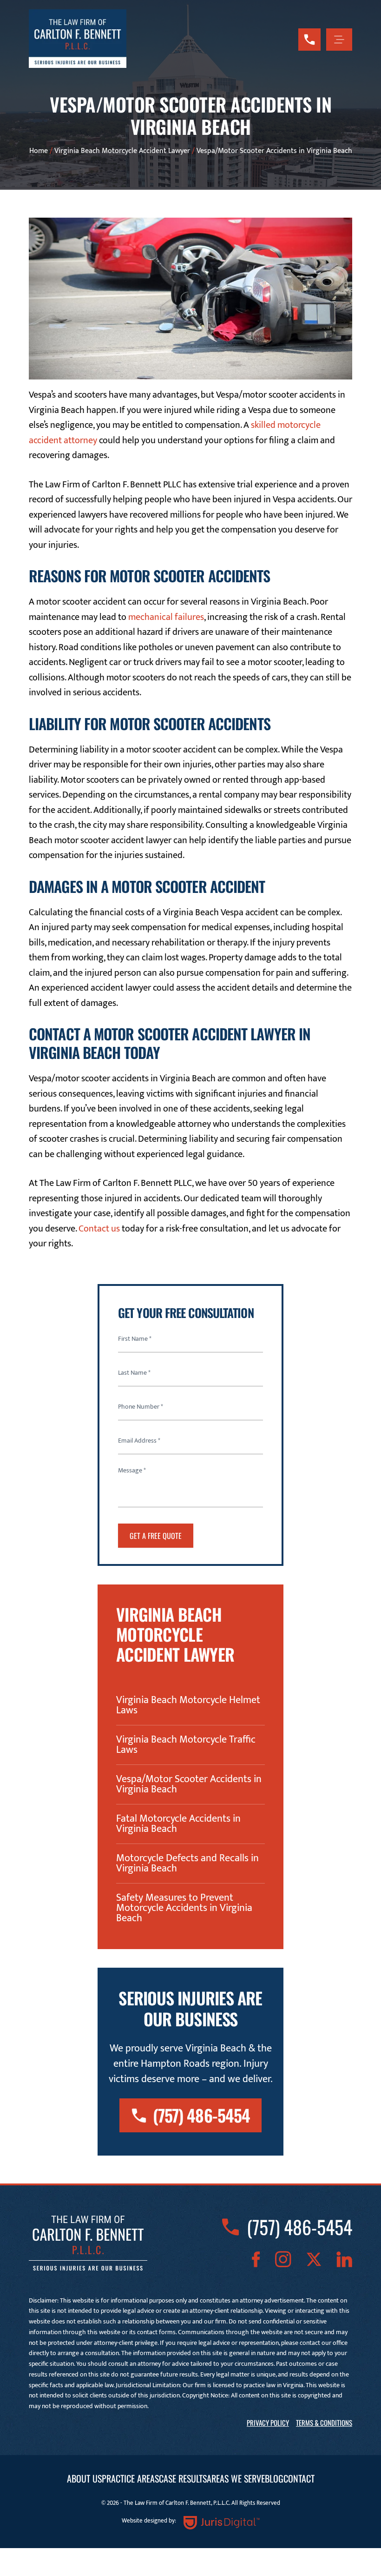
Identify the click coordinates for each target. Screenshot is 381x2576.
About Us (84, 2478)
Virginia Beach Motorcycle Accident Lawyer (122, 151)
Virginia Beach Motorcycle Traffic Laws (186, 1745)
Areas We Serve (236, 2478)
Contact (299, 2478)
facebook (256, 2259)
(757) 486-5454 (201, 2115)
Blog (274, 2478)
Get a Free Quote (156, 1536)
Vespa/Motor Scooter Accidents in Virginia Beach (189, 1784)
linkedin (344, 2259)
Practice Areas (130, 2478)
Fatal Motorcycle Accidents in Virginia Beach (178, 1824)
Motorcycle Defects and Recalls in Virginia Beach (187, 1864)
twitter (314, 2259)
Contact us (99, 1229)
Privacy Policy (268, 2423)
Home (39, 151)
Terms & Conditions (324, 2423)
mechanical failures (166, 617)
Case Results (183, 2478)
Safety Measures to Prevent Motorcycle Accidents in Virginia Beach (184, 1908)
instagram (283, 2259)
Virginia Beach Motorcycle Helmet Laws (188, 1705)
